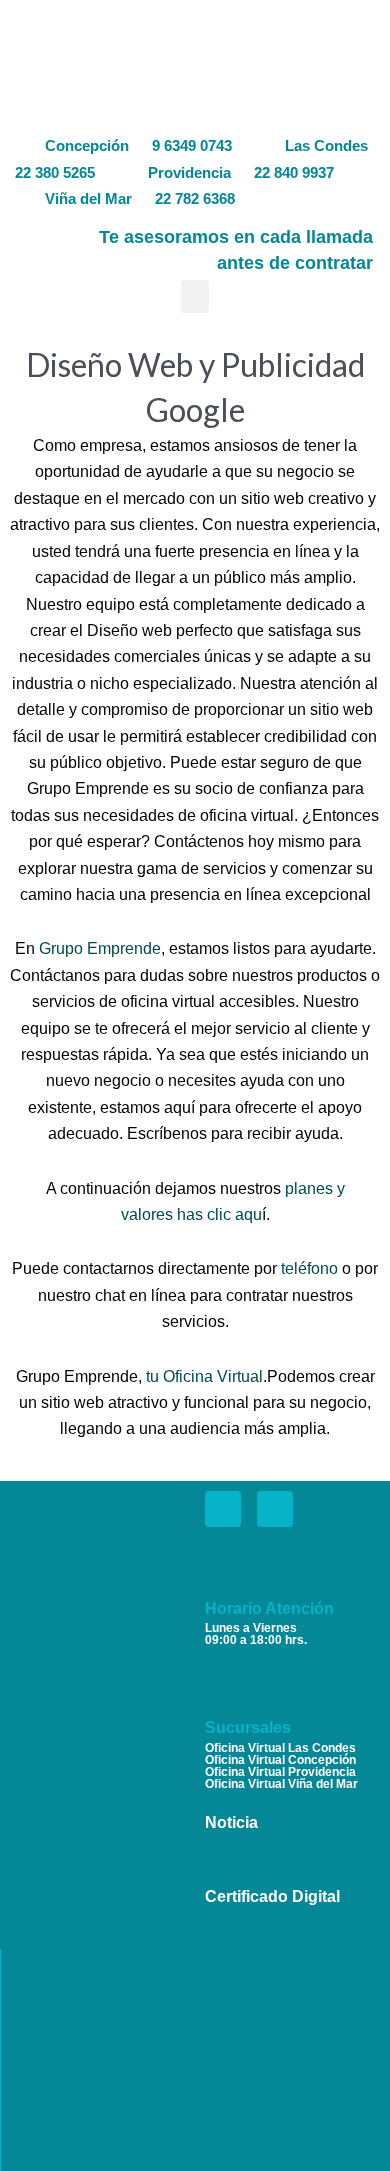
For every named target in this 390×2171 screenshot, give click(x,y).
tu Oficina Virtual (204, 1376)
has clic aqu (219, 1214)
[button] (195, 296)
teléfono (309, 1268)
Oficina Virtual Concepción (280, 1760)
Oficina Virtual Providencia (280, 1772)
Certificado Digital (272, 1896)
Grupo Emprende (100, 948)
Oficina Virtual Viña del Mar (281, 1784)
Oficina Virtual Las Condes (280, 1748)
